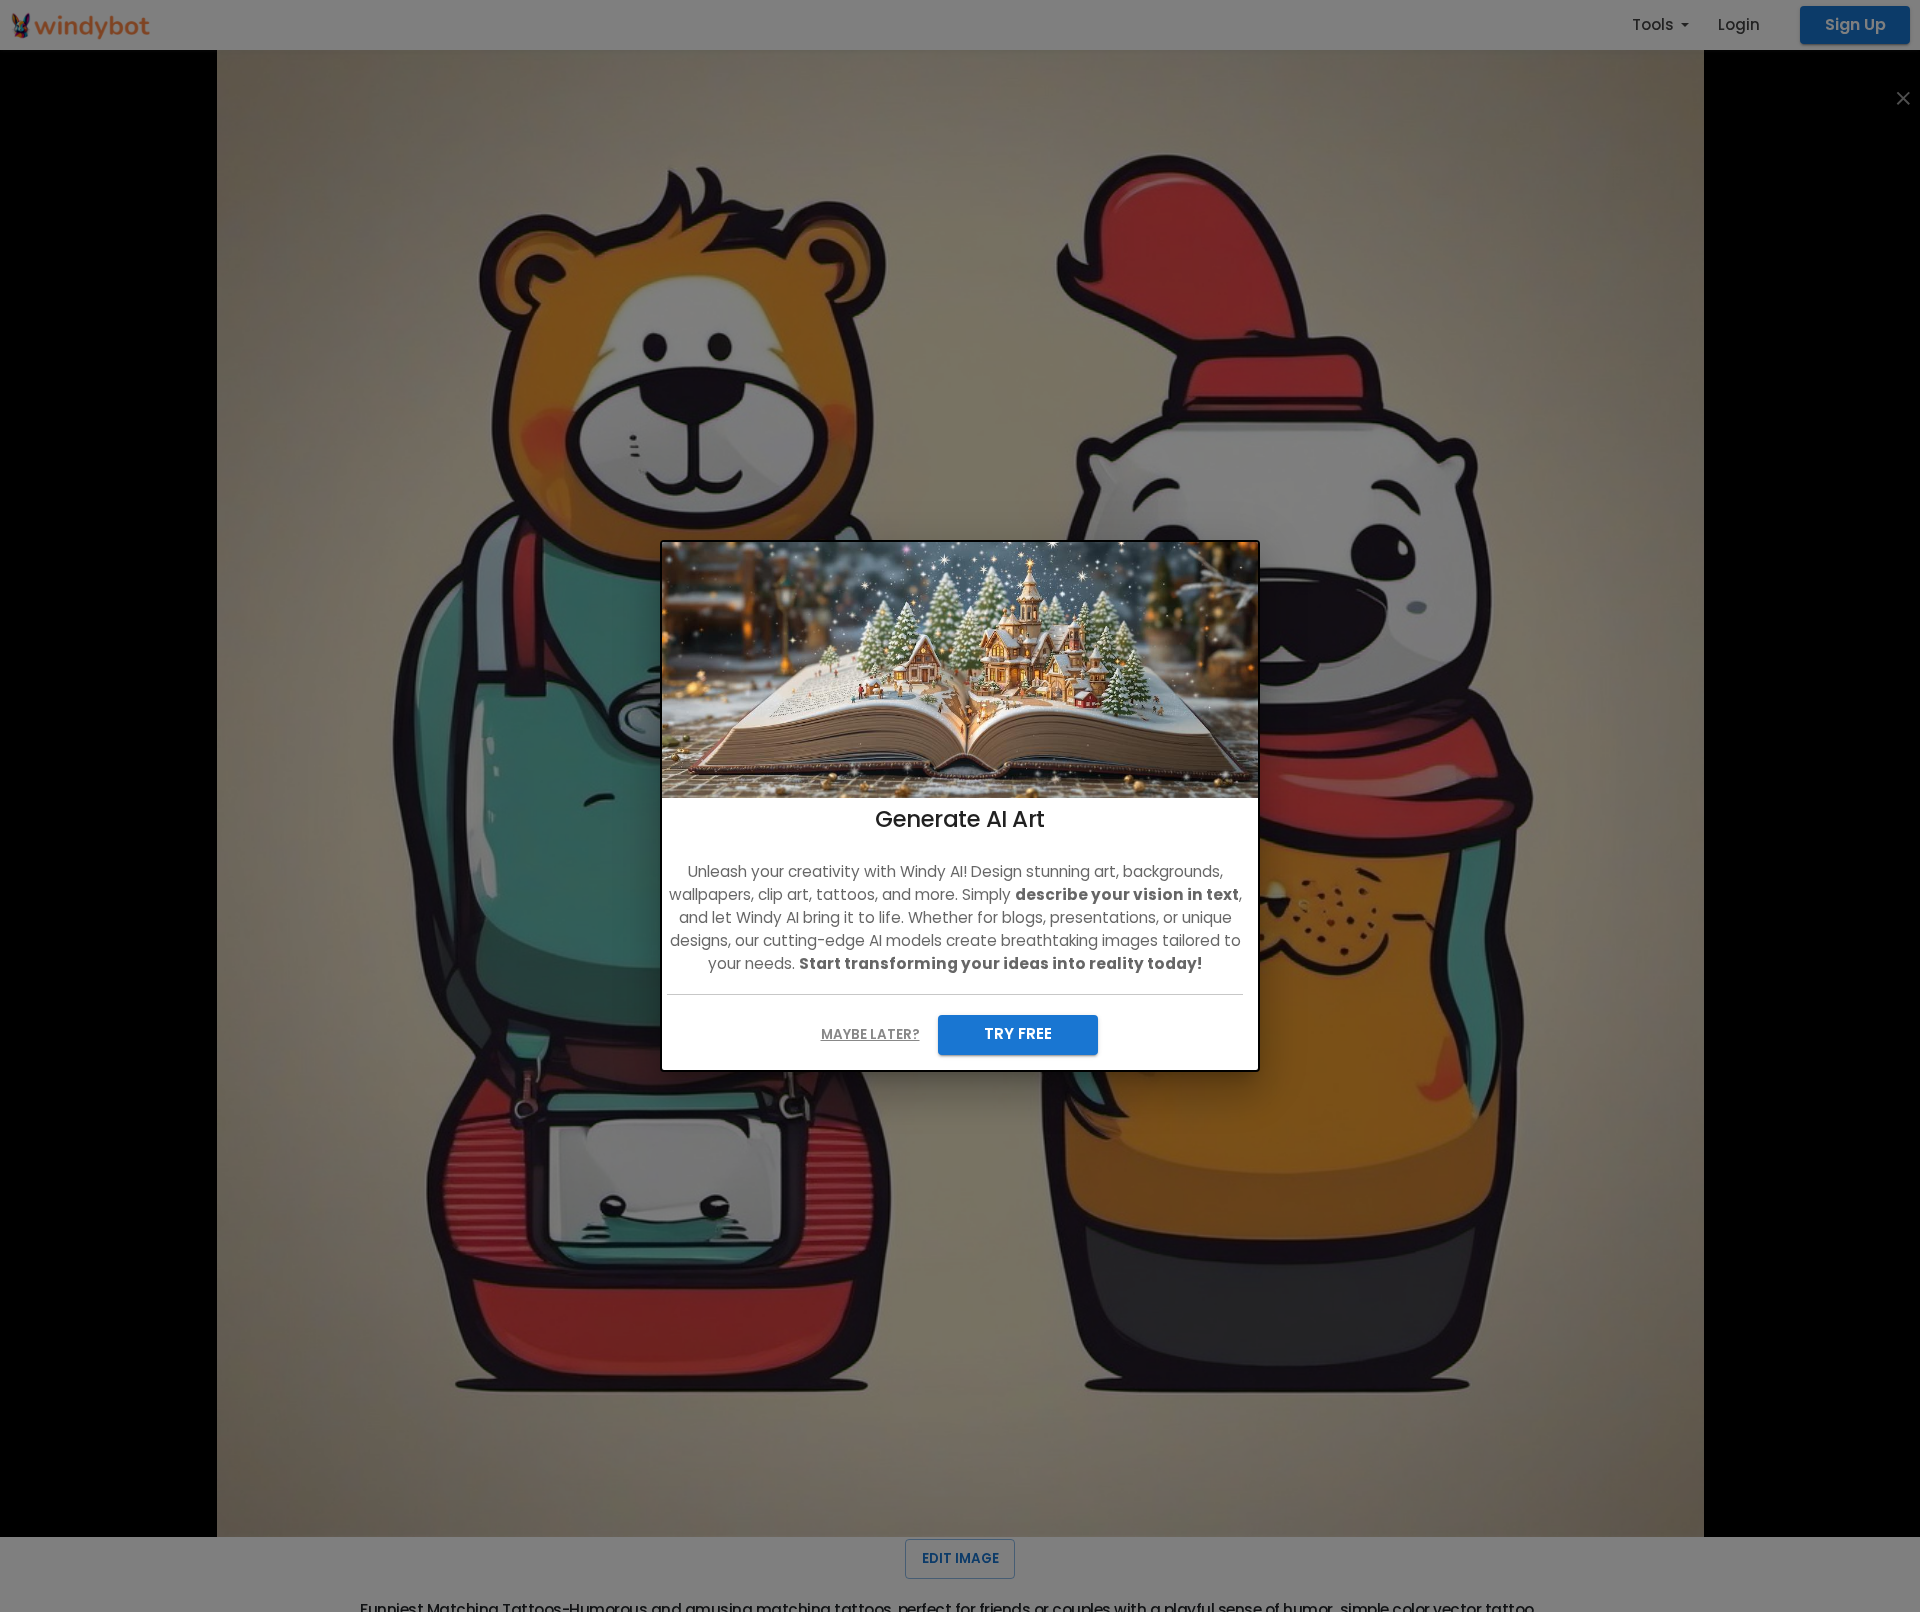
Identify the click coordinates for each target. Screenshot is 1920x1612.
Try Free (1018, 1033)
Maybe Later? (870, 1034)
